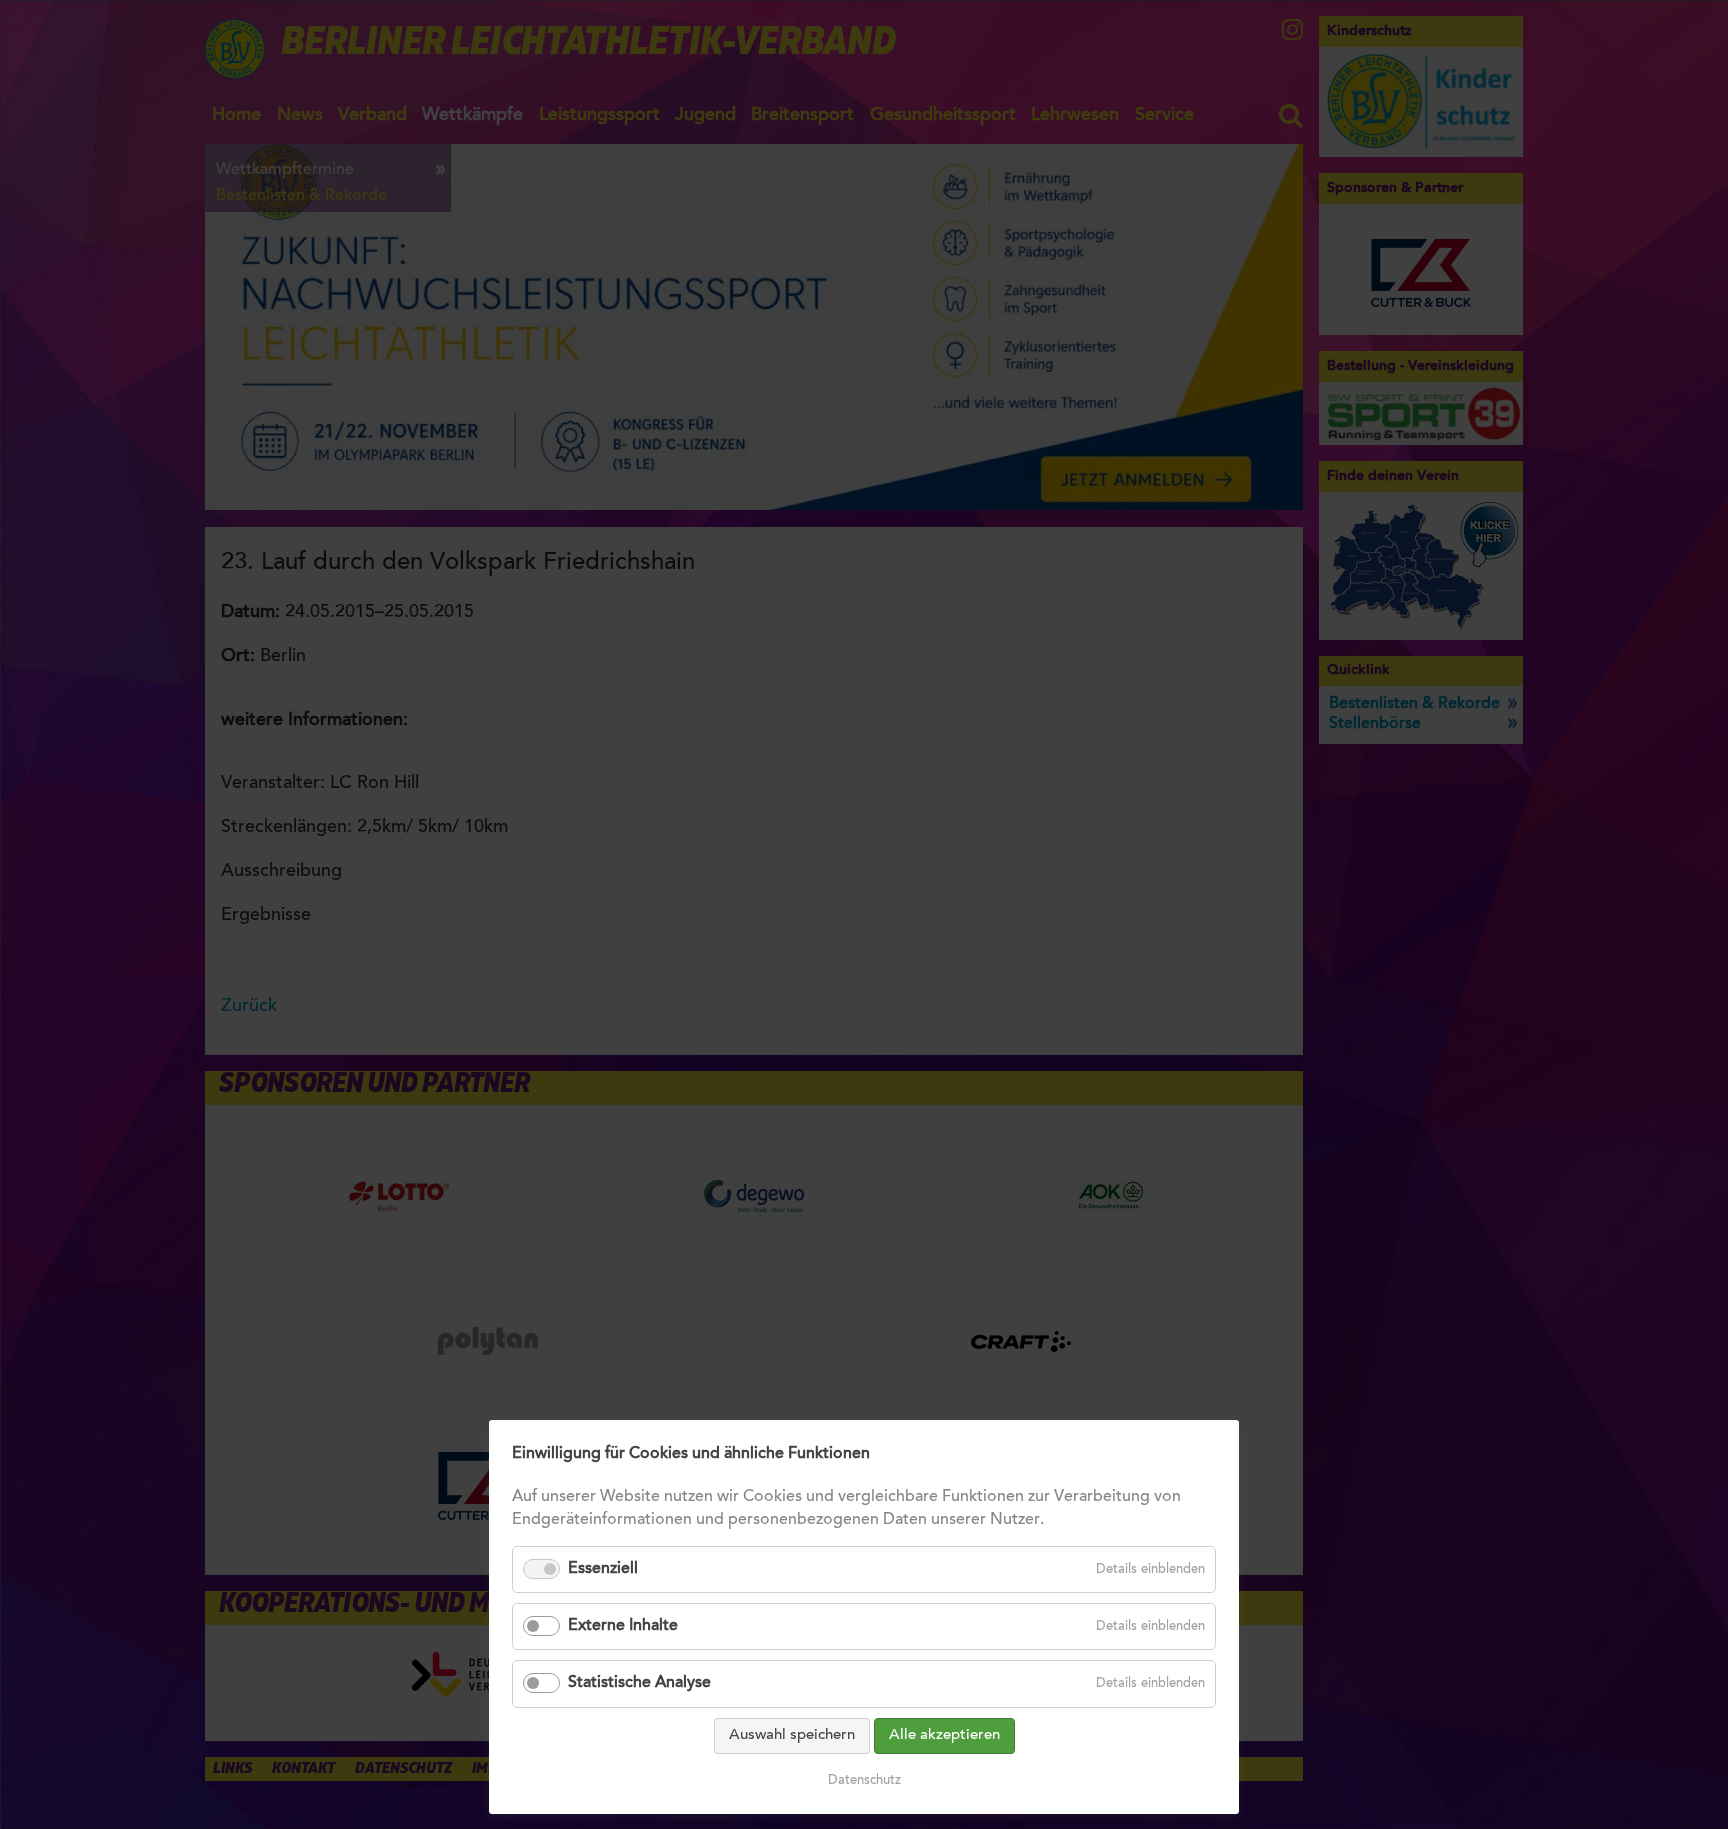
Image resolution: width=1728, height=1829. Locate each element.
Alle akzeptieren (944, 1735)
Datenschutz (864, 1780)
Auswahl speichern (792, 1735)
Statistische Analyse (639, 1683)
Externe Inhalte (623, 1626)
